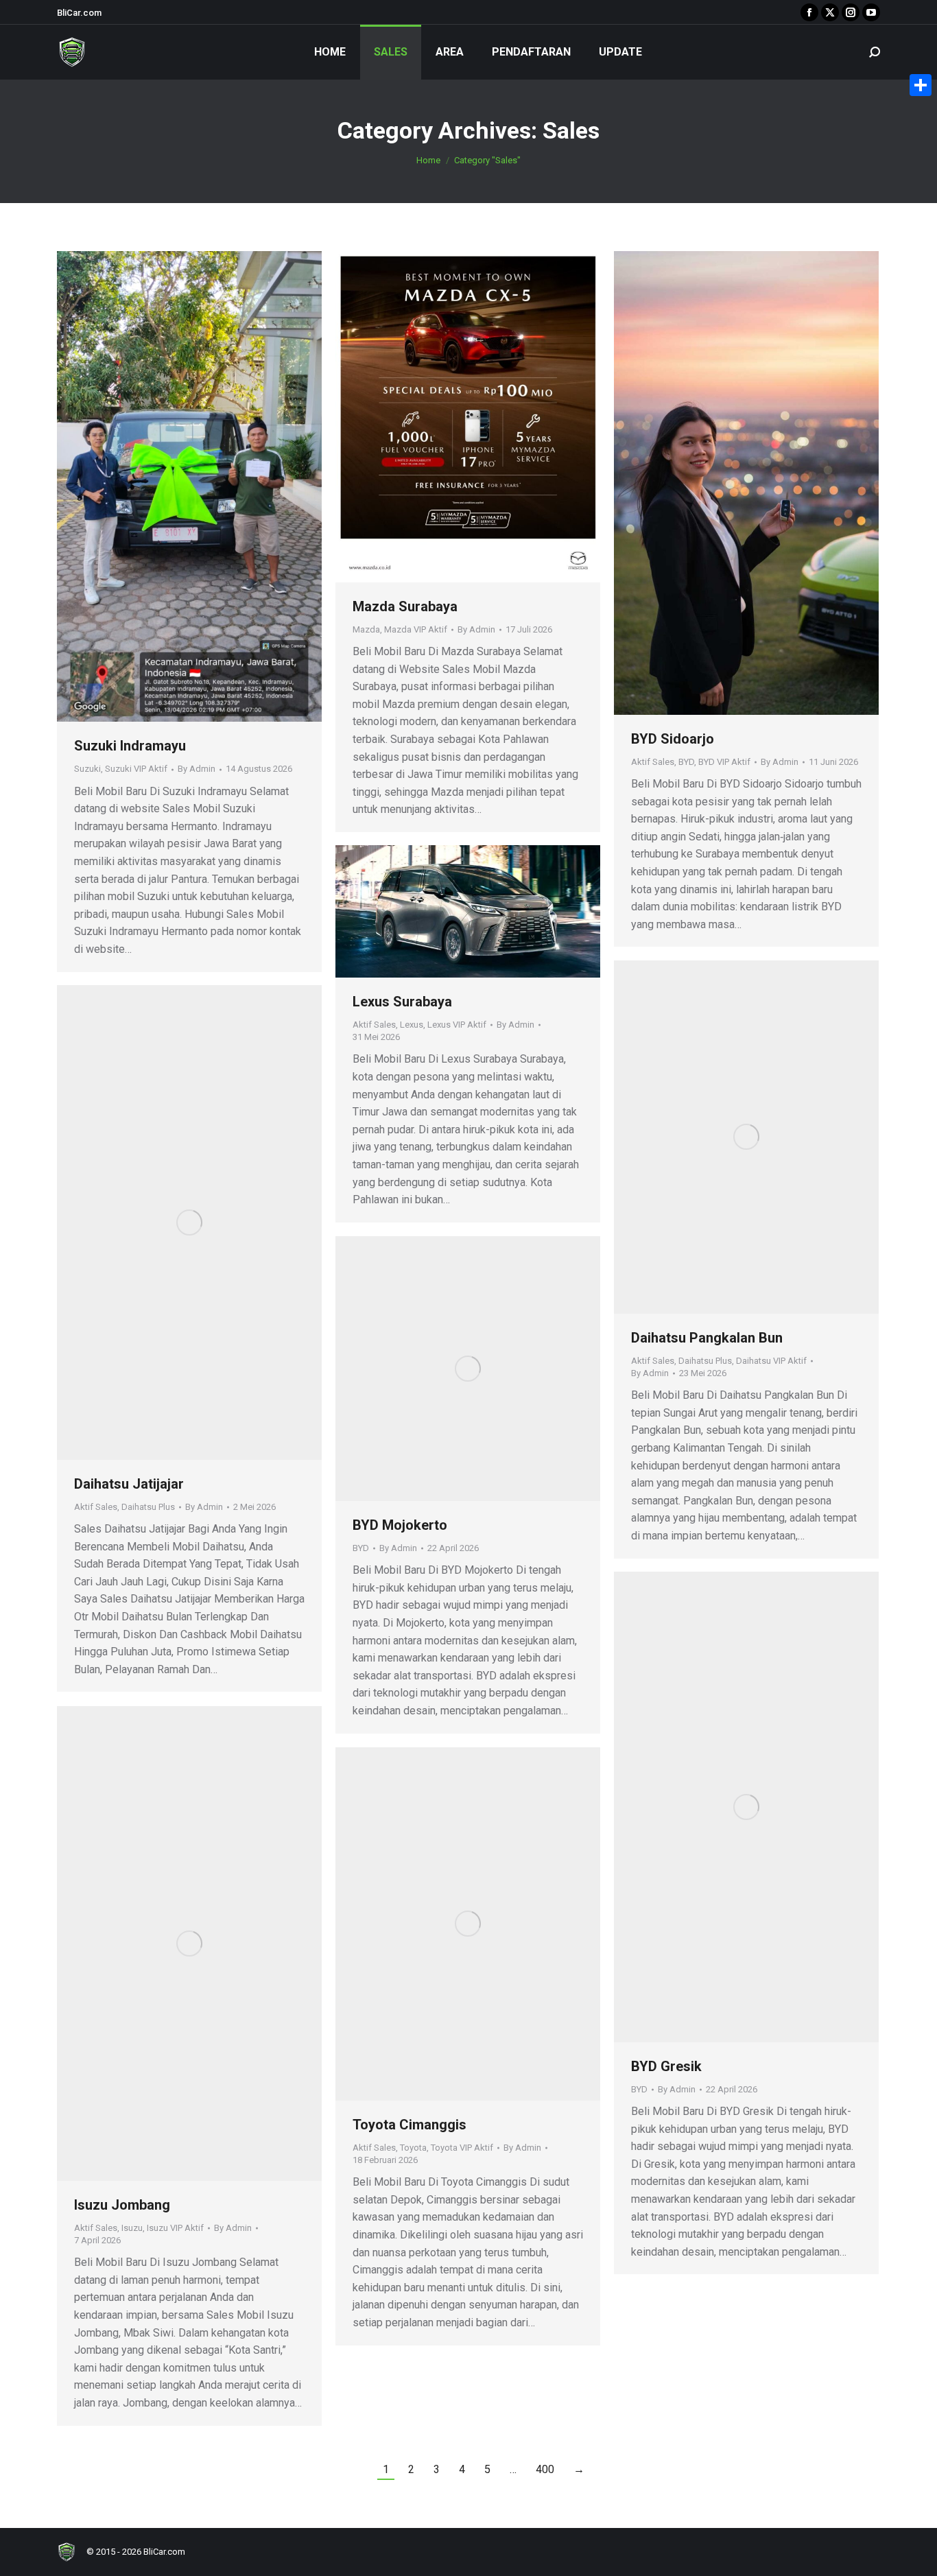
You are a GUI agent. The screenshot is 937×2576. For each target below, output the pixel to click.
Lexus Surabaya (402, 1002)
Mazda (366, 629)
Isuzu (132, 2228)
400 (545, 2469)
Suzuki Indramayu (130, 746)
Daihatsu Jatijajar (129, 1484)
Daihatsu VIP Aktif (771, 1361)
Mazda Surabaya (405, 606)
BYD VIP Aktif (724, 762)
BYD (686, 762)
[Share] (921, 85)
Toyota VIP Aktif (462, 2148)
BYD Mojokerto (400, 1525)
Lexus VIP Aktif (457, 1025)
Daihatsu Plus (705, 1361)
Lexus (412, 1025)
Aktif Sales (653, 762)
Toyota (413, 2148)
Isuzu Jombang (122, 2205)
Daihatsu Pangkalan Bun (707, 1338)
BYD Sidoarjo (673, 739)
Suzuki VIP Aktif (136, 769)
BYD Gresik (666, 2066)
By (197, 769)
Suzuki (87, 769)
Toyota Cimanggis (410, 2125)
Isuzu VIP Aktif (175, 2228)
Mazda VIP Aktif (416, 629)
